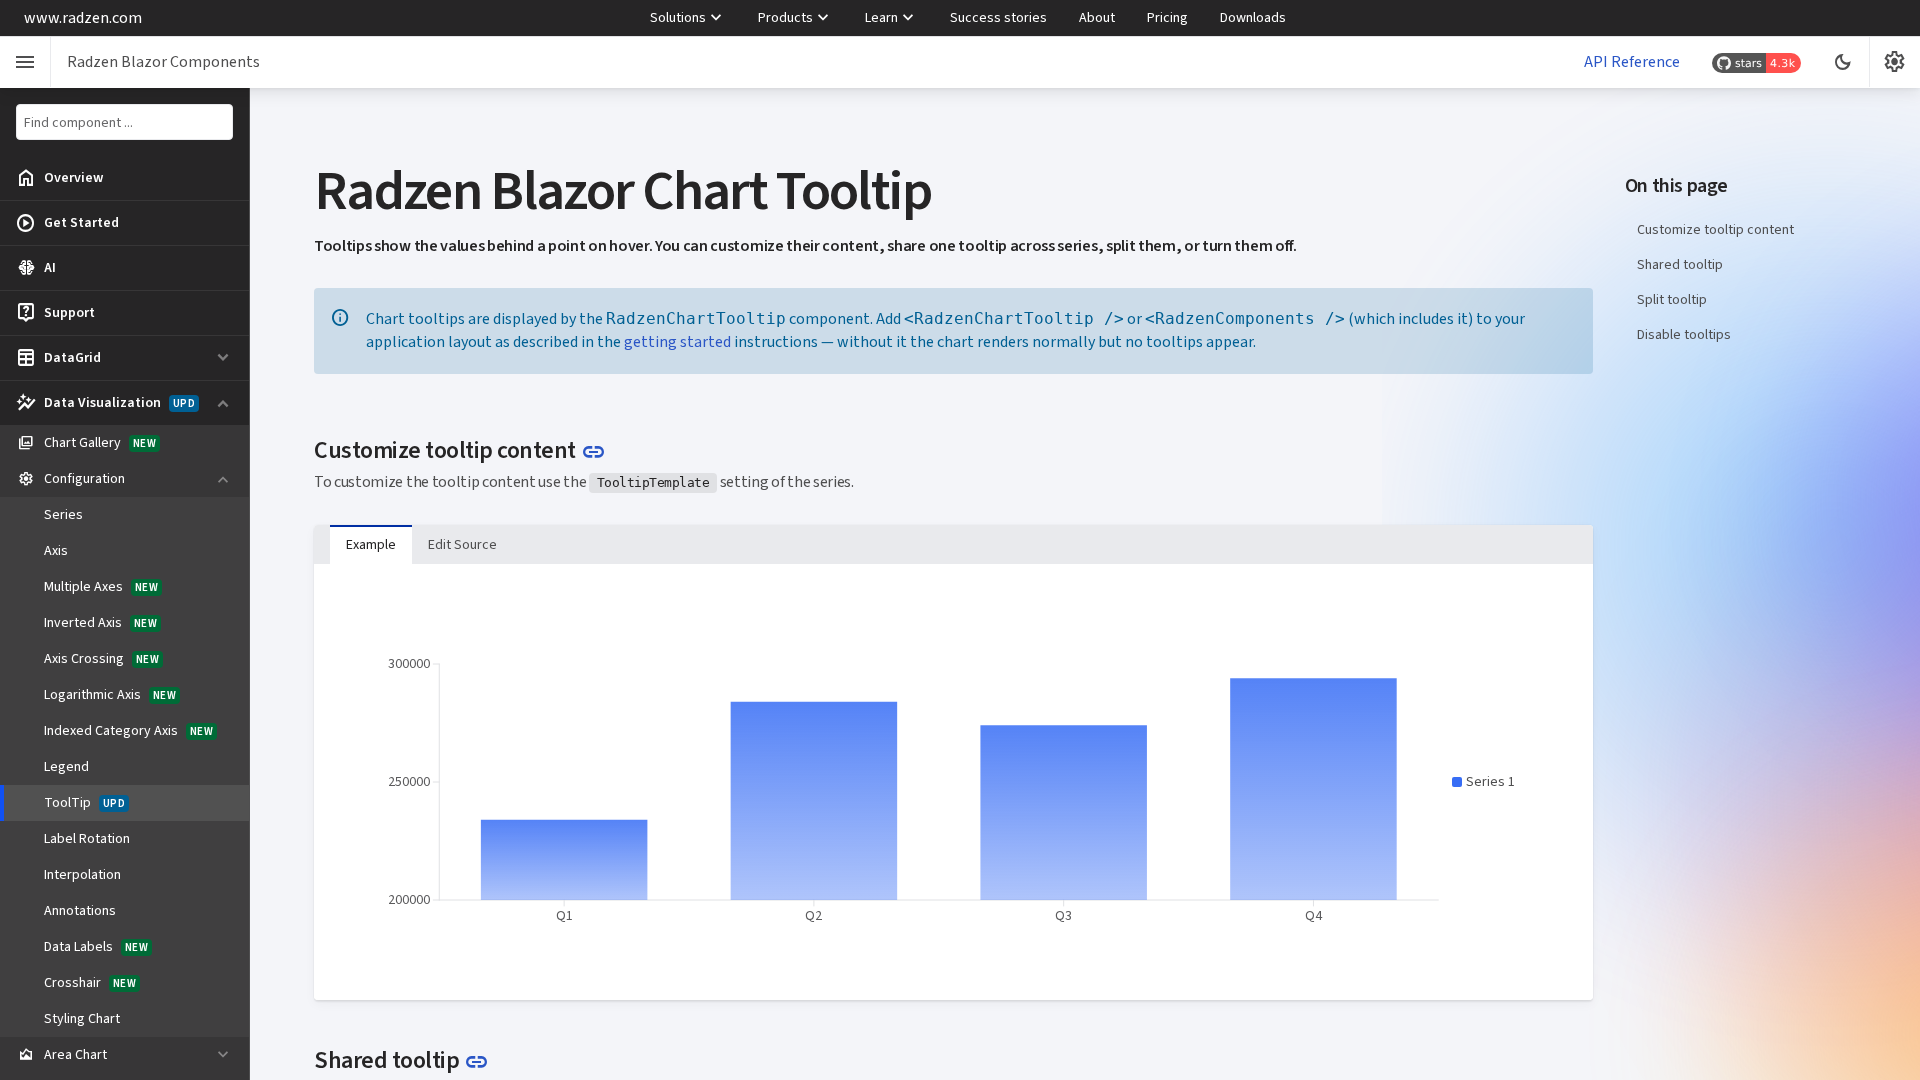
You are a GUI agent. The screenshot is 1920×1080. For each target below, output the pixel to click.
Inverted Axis (100, 622)
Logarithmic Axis (110, 694)
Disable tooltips (1684, 334)
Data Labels (96, 946)
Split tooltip (1672, 299)
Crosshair (90, 982)
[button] (1483, 782)
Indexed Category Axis (128, 730)
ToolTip (84, 802)
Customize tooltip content (1715, 229)
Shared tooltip (1680, 264)
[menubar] (968, 18)
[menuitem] (688, 18)
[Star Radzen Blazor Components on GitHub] (1756, 62)
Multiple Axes (101, 586)
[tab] (371, 545)
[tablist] (953, 544)
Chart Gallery (87, 443)
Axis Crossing (101, 658)
